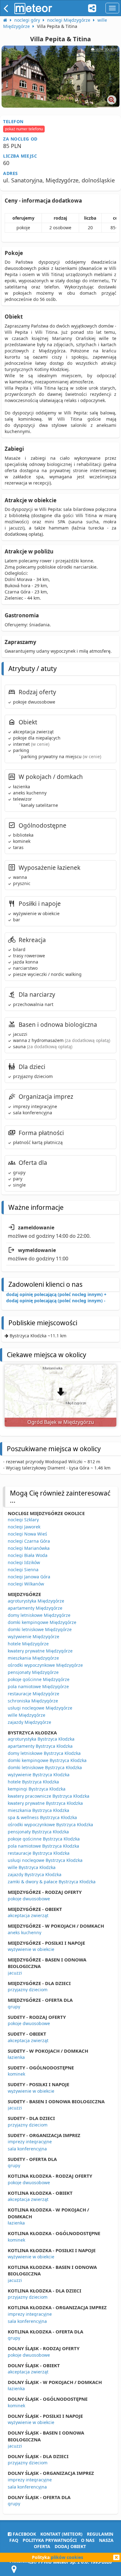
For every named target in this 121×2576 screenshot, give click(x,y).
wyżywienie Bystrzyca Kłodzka (39, 1775)
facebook (24, 2534)
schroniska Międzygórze (33, 1701)
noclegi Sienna (23, 1570)
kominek (16, 2074)
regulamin (100, 2534)
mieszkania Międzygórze (33, 1658)
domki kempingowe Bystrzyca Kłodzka (47, 1760)
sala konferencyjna (27, 2149)
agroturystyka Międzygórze (36, 1601)
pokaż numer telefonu (24, 129)
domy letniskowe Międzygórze (39, 1615)
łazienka (16, 2057)
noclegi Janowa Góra (29, 1577)
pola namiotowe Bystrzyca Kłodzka (43, 1846)
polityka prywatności (50, 2540)
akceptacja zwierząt (28, 1915)
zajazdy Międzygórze (29, 1722)
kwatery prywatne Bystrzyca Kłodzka (45, 1803)
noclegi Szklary (23, 1520)
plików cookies (67, 2557)
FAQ (14, 2540)
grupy (14, 2007)
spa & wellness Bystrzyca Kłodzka (42, 1817)
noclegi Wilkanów (26, 1584)
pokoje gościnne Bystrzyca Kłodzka (44, 1839)
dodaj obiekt (70, 2546)
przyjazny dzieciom (28, 1990)
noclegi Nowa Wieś (27, 1534)
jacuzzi (15, 1973)
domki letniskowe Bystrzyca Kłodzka (45, 1767)
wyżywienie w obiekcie (31, 1949)
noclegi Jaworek (24, 1527)
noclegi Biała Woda (28, 1555)
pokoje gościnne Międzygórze (39, 1679)
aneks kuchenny (25, 1932)
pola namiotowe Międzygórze (38, 1686)
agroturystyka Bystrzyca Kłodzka (41, 1739)
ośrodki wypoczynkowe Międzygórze (45, 1665)
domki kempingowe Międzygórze (42, 1622)
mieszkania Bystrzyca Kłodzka (38, 1810)
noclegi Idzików (24, 1562)
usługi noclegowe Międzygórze (40, 1708)
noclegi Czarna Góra (29, 1541)
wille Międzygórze (27, 1715)
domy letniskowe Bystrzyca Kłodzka (44, 1753)
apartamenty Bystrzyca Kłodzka (40, 1746)
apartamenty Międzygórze (35, 1608)
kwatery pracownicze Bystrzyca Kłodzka (49, 1796)
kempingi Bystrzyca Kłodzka (37, 1789)
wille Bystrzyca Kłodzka (32, 1867)
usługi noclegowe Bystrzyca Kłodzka (45, 1860)
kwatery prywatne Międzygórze (40, 1651)
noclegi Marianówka (29, 1548)
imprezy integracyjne (30, 2142)
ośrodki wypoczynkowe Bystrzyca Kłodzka (50, 1825)
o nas (88, 2540)
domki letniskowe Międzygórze (40, 1629)
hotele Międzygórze (28, 1644)
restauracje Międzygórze (34, 1694)
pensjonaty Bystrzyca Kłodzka (38, 1832)
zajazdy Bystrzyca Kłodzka (35, 1874)
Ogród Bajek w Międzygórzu (61, 1422)
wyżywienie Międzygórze (34, 1637)
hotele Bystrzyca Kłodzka (33, 1782)
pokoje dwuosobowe (29, 1899)
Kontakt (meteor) (61, 2534)
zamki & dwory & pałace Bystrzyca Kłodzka (52, 1882)
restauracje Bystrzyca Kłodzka (39, 1853)
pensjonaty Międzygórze (33, 1672)
